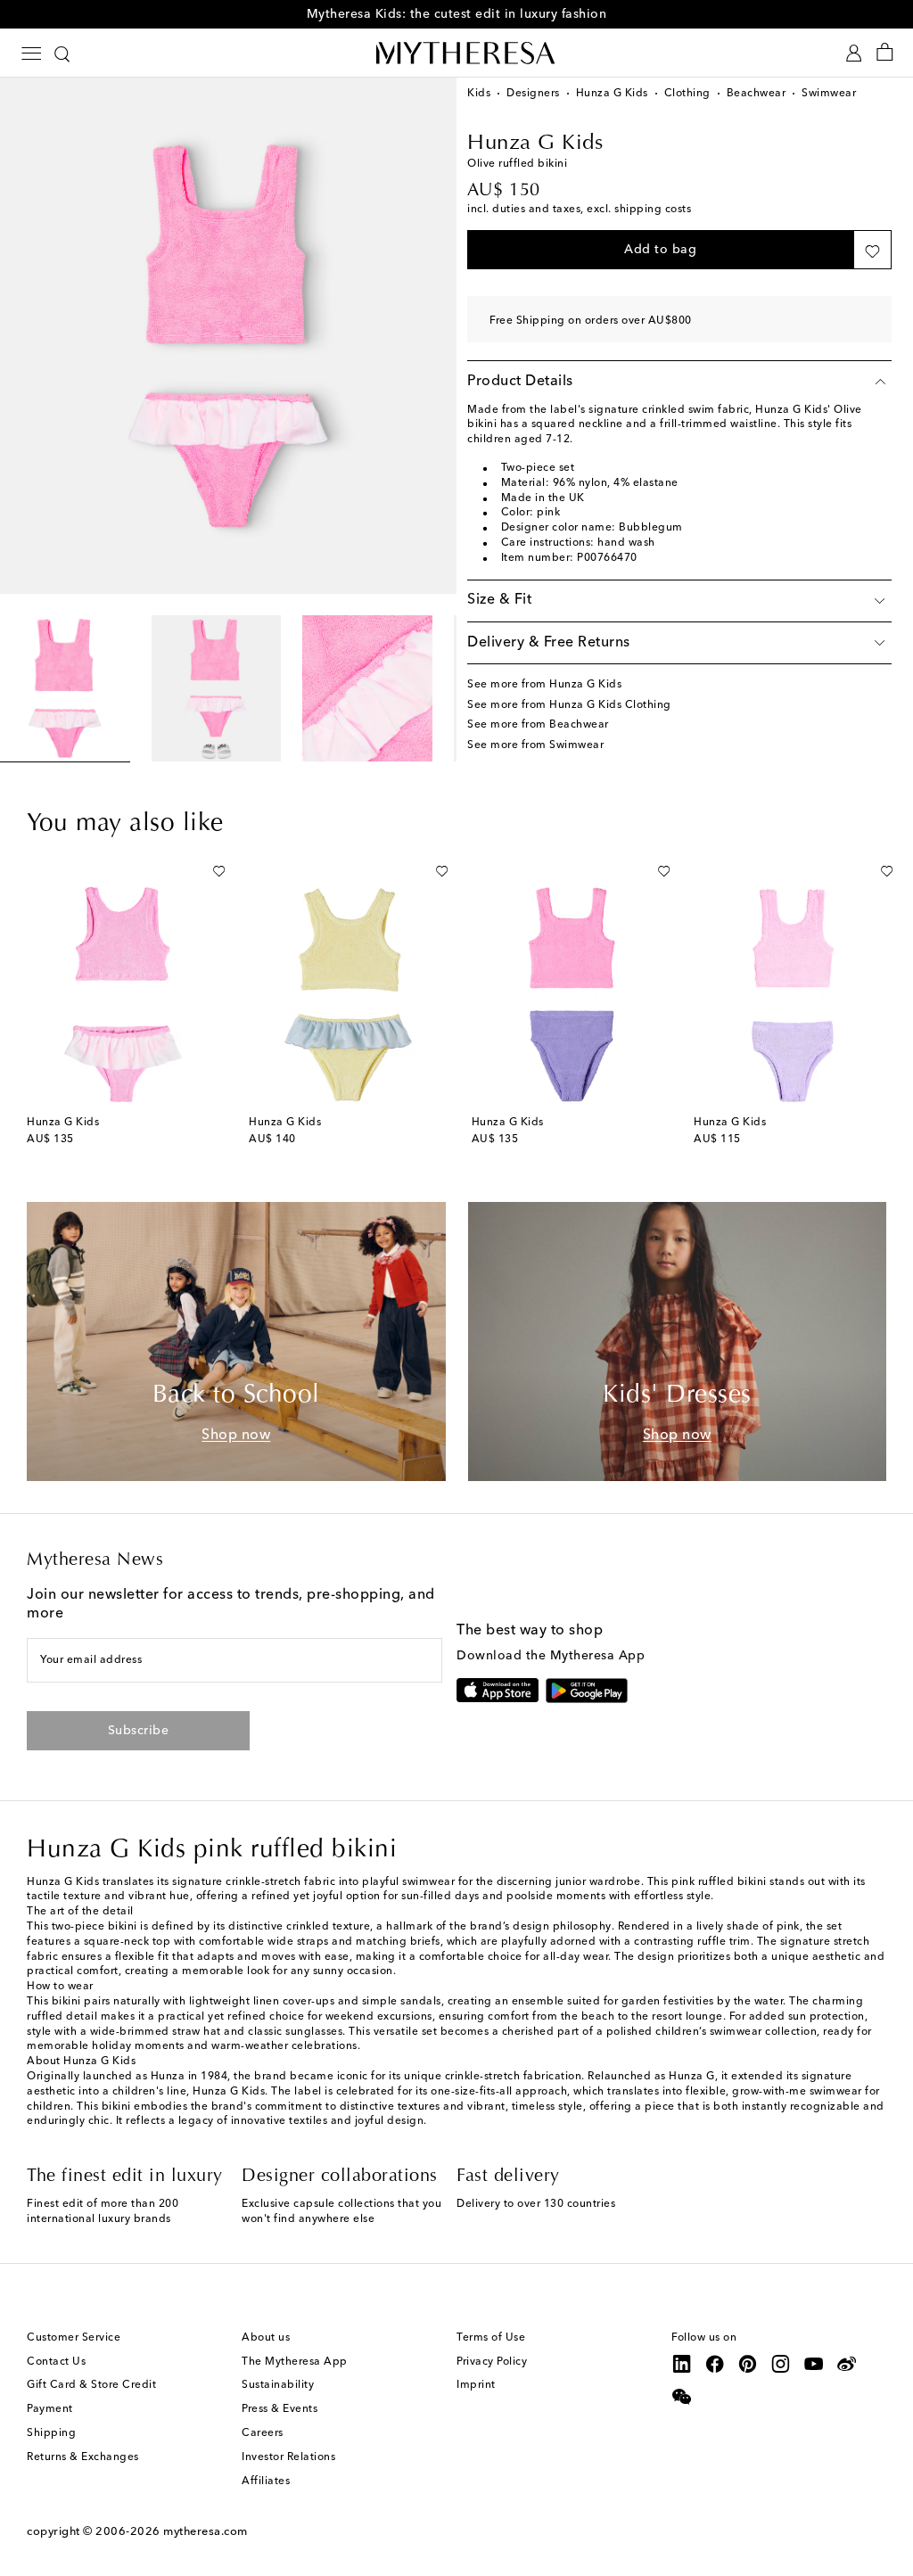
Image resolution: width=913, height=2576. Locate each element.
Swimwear (829, 94)
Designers (533, 94)
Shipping (51, 2433)
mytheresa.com (206, 2532)
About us (266, 2338)
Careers (263, 2433)
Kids (479, 94)
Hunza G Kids (612, 94)
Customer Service (74, 2338)
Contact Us (56, 2362)
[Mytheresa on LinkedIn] (682, 2364)
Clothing (687, 94)
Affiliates (266, 2481)
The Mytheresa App (295, 2362)
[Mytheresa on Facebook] (715, 2364)
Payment (50, 2409)
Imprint (476, 2385)
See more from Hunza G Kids (544, 685)
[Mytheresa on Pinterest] (748, 2364)
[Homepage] (456, 53)
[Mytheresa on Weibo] (847, 2364)
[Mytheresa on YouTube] (814, 2364)
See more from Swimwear (535, 745)
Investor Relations (288, 2457)
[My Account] (854, 53)
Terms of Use (491, 2338)
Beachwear (757, 94)
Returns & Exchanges (83, 2457)
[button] (660, 250)
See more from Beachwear (538, 725)
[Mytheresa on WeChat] (682, 2397)
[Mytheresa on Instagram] (781, 2364)
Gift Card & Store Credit (91, 2385)
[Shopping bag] (885, 53)
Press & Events (280, 2409)
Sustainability (278, 2385)
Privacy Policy (492, 2362)
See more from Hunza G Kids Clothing (569, 705)
